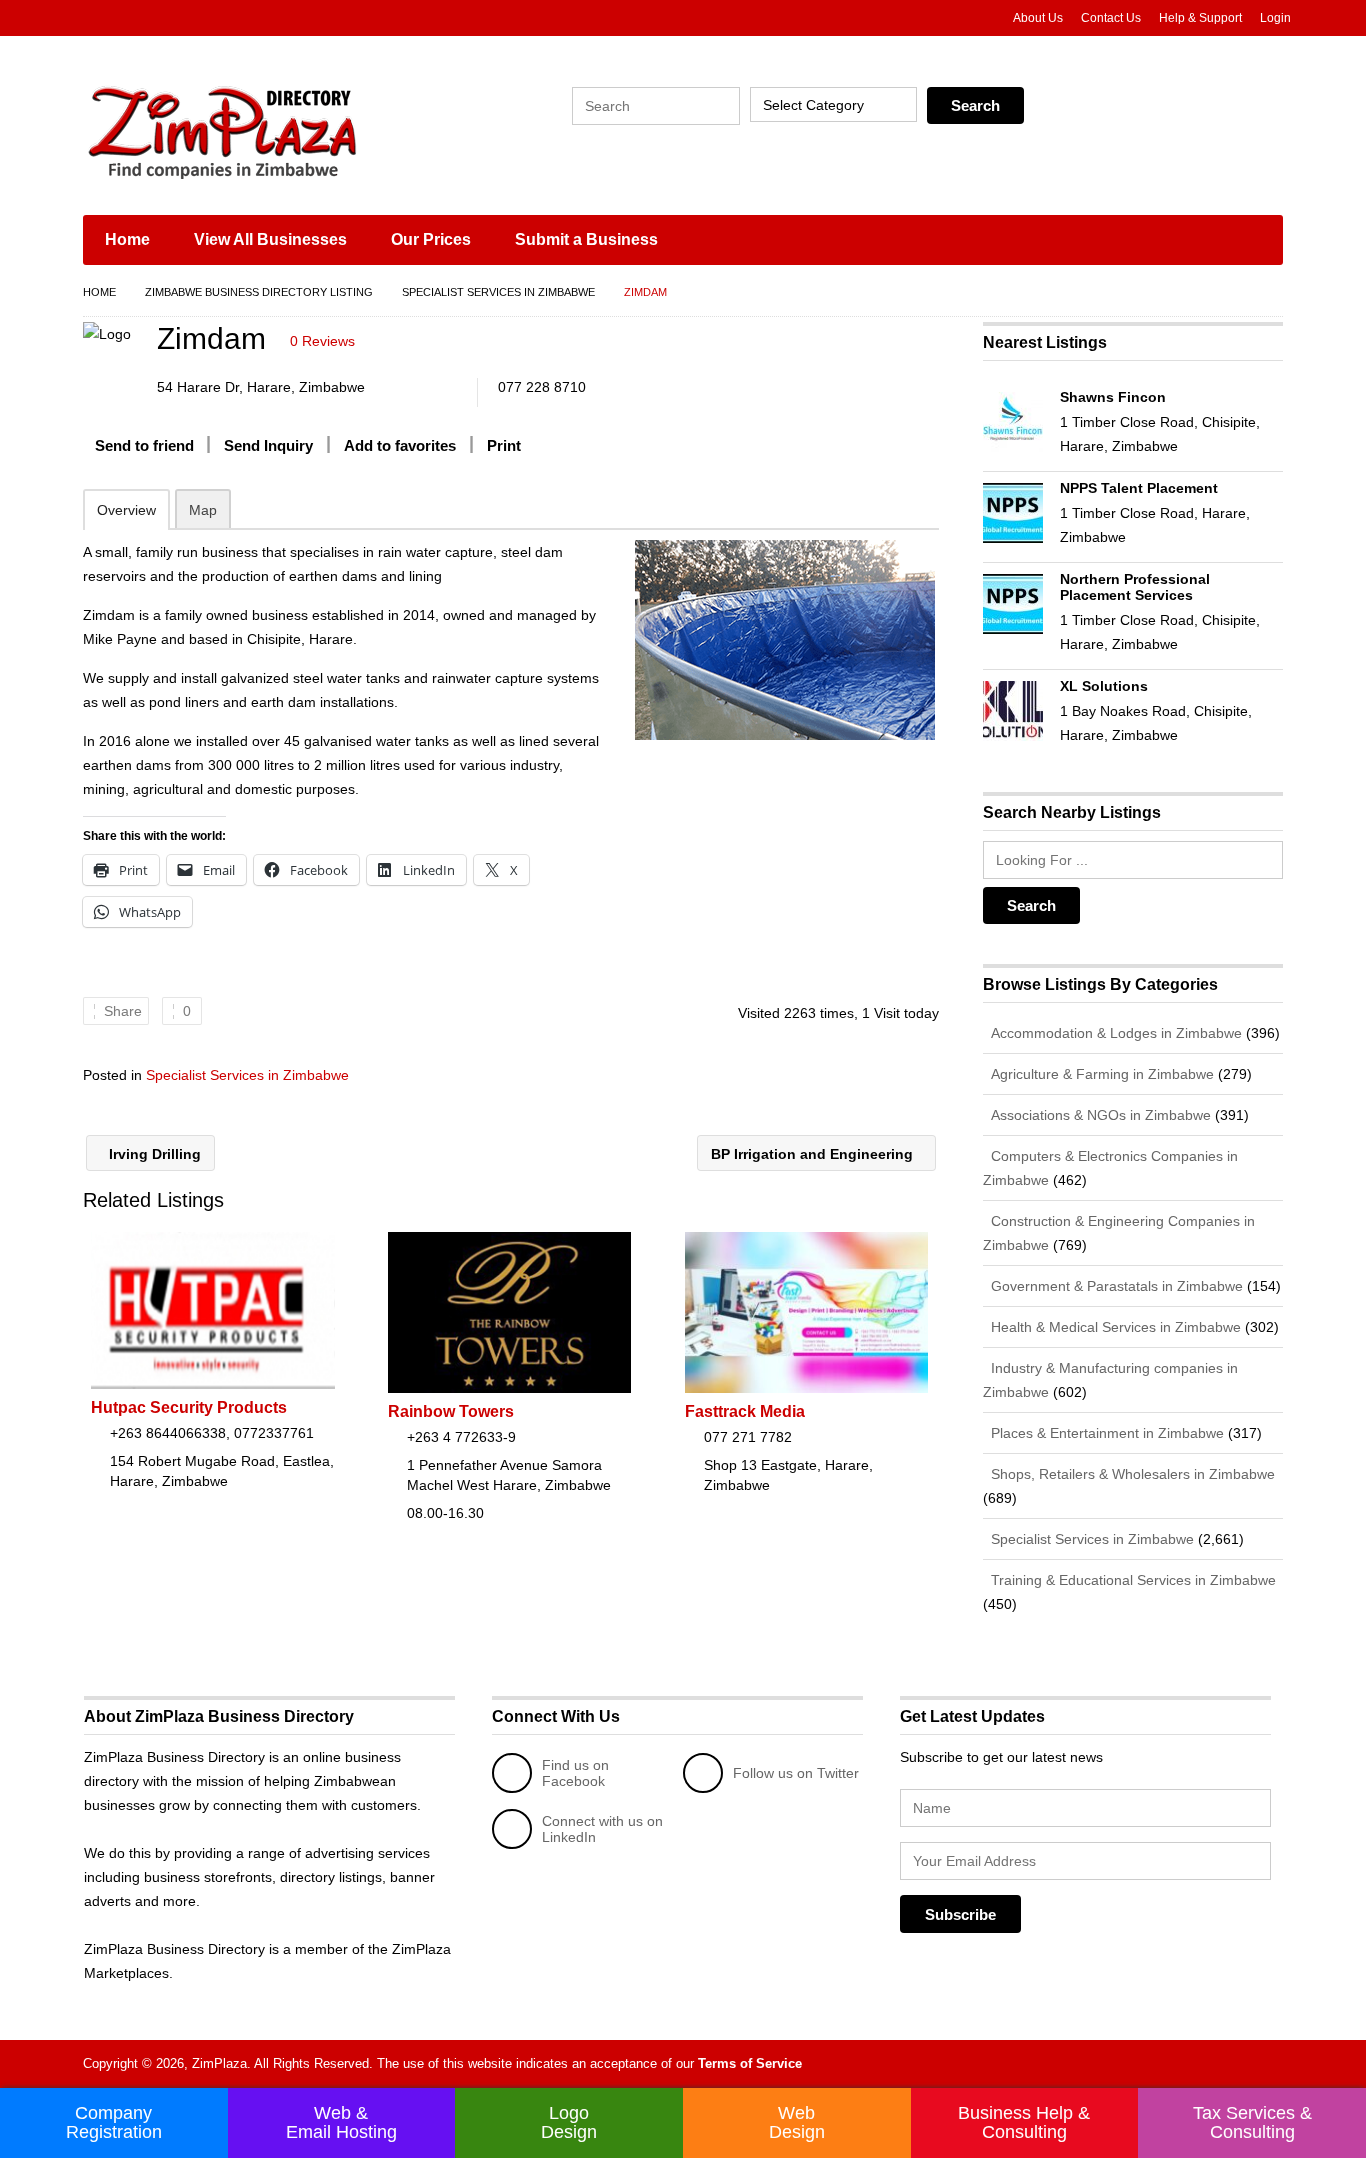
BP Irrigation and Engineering (814, 1154)
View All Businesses (270, 239)
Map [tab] (203, 510)
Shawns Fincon (1113, 397)
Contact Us (1111, 18)
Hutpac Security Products (189, 1407)
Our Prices (431, 239)
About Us (1038, 18)
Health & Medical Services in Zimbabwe (1114, 1327)
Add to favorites (400, 445)
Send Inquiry (268, 445)
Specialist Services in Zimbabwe (498, 292)
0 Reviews (322, 341)
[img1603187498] (784, 640)
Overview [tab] (126, 510)
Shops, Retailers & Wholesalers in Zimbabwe (1131, 1474)
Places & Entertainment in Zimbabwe (1105, 1433)
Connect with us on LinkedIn (602, 1829)
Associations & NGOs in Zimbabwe (1099, 1115)
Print (504, 445)
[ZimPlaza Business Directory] (273, 130)
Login (1275, 18)
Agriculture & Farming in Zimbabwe (1100, 1074)
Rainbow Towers (451, 1411)
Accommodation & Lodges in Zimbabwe (1114, 1033)
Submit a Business (586, 239)
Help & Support (1200, 18)
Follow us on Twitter (796, 1773)
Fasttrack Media (745, 1411)
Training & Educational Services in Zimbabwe (1131, 1580)
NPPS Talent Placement (1139, 488)
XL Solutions (1104, 686)
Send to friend (144, 445)
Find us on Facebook (575, 1773)
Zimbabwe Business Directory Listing (259, 292)
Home (127, 239)
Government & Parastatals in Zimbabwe (1115, 1286)
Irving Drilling (153, 1154)
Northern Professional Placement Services (1135, 587)
